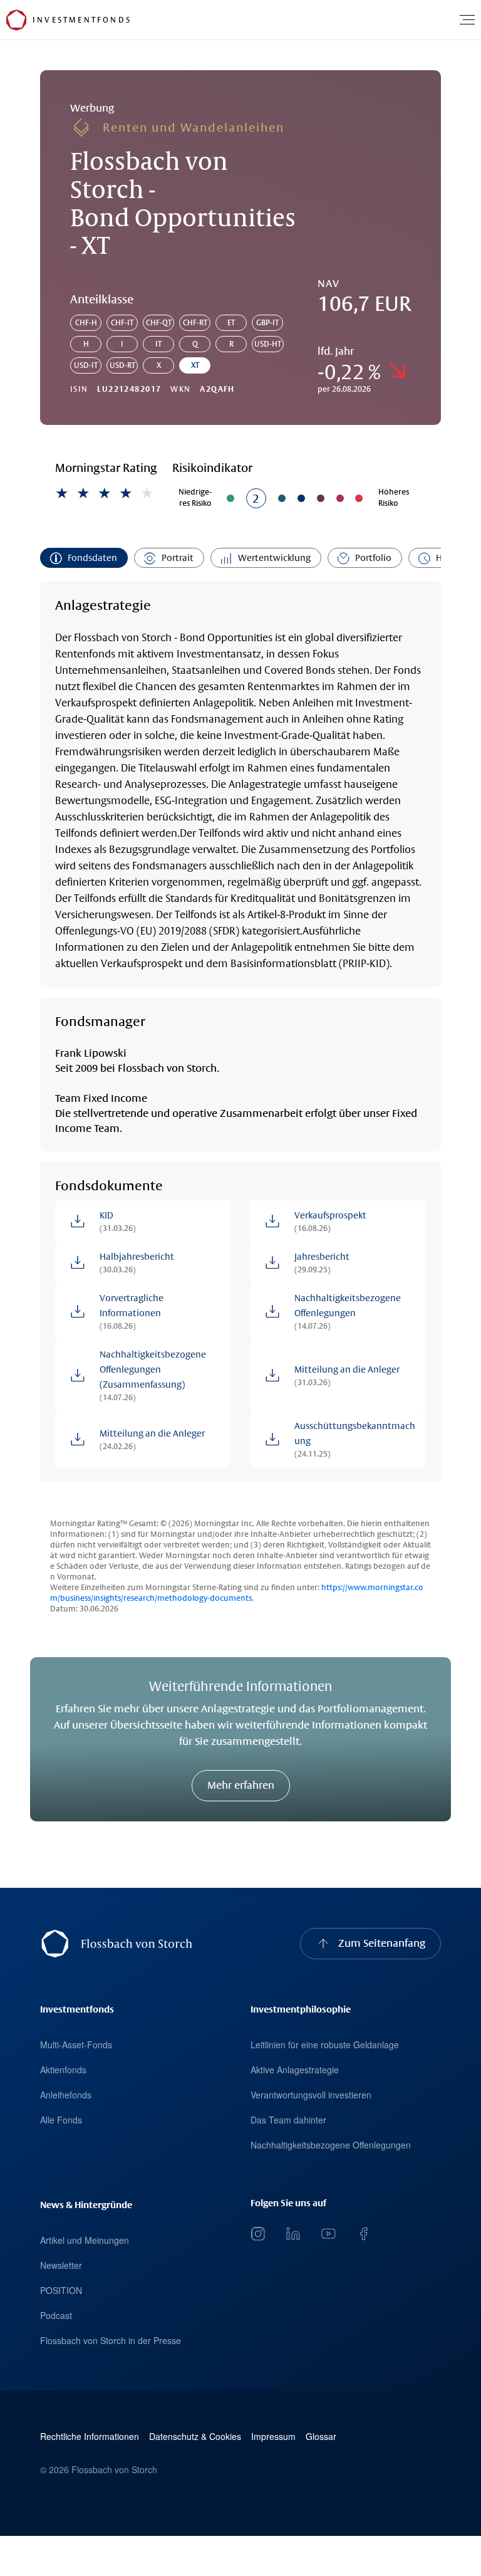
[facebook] (363, 2234)
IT (158, 344)
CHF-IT (122, 323)
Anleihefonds (66, 2095)
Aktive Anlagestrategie (295, 2070)
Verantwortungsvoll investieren (311, 2095)
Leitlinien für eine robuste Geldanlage (325, 2045)
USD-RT (122, 365)
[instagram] (258, 2234)
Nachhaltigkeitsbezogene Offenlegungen (331, 2145)
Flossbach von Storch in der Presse (111, 2340)
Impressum (273, 2437)
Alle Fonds (61, 2120)
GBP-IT (267, 323)
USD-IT (86, 365)
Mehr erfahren (241, 1785)
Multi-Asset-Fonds (76, 2045)
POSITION (61, 2290)
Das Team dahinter (288, 2120)
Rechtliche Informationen (90, 2437)
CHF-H (86, 323)
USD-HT (268, 344)
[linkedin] (293, 2234)
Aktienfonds (63, 2070)
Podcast (56, 2315)
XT (195, 365)
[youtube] (328, 2234)
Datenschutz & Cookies (195, 2437)
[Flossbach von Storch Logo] (16, 20)
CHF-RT (195, 323)
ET (231, 323)
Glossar (321, 2437)
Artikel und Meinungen (85, 2240)
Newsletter (61, 2265)
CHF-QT (159, 323)
